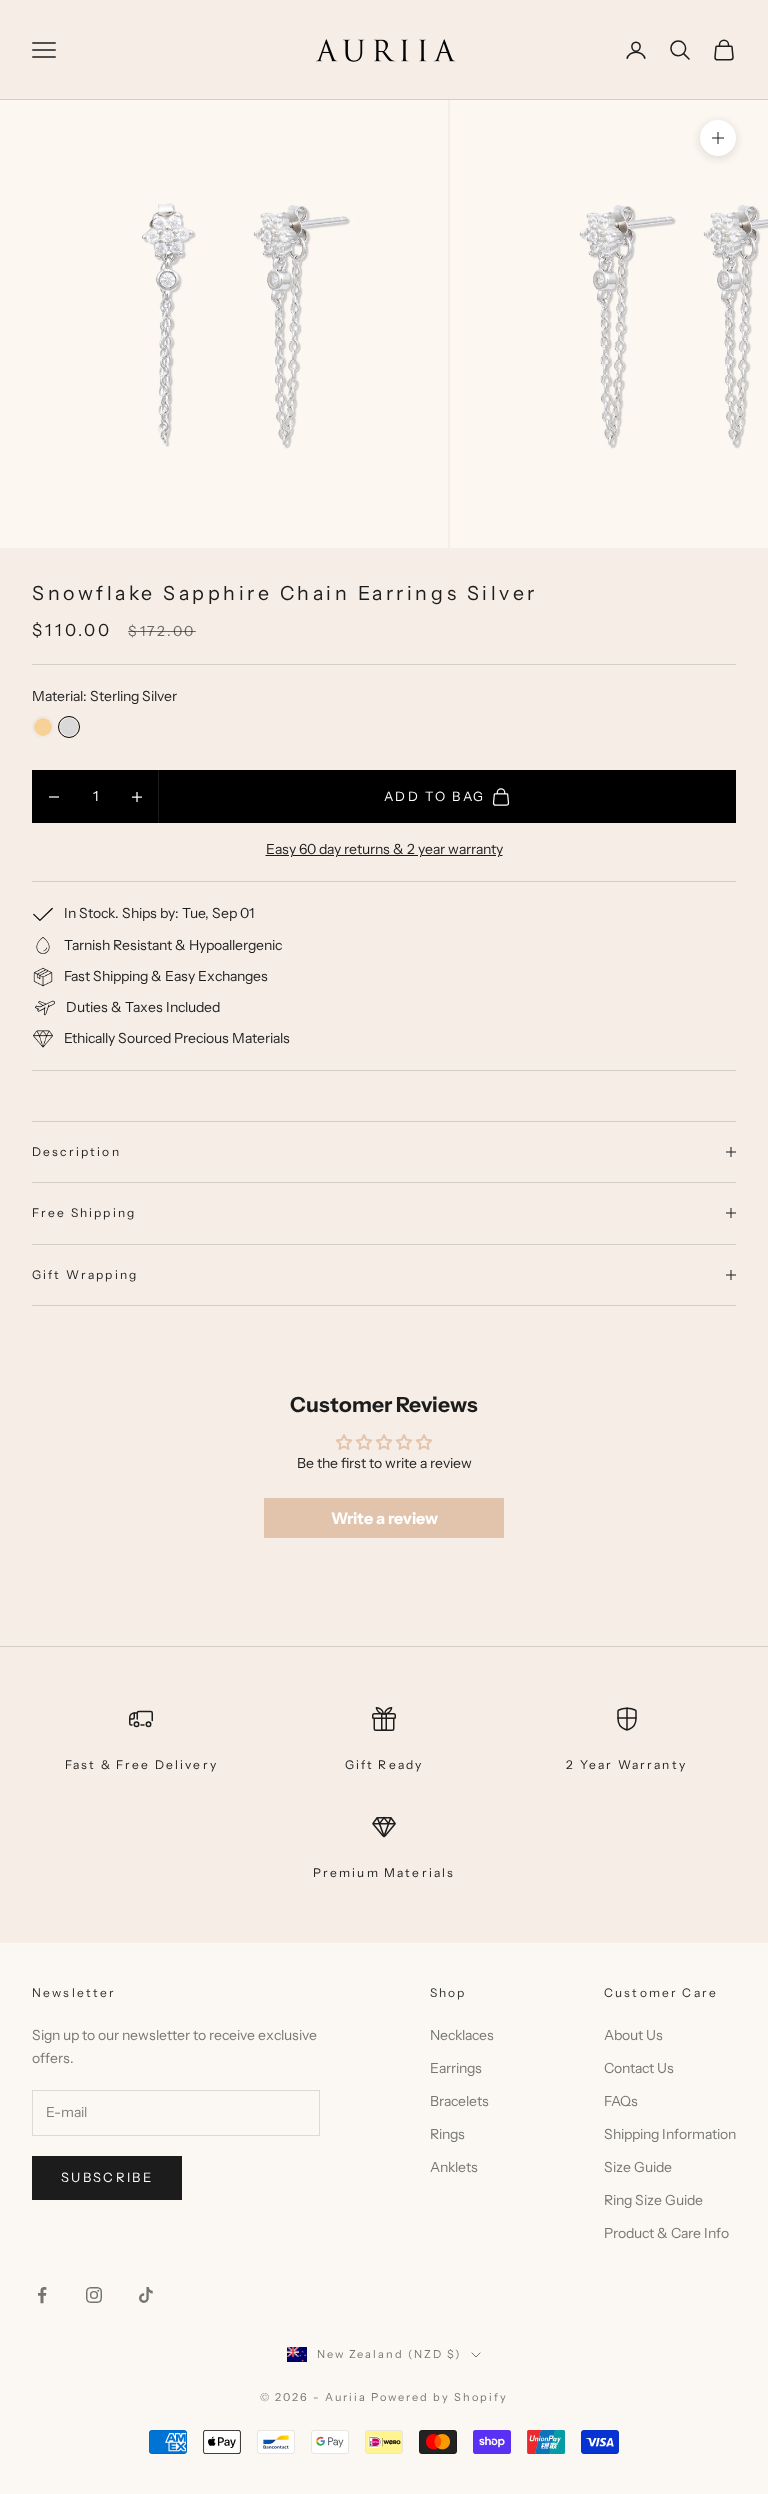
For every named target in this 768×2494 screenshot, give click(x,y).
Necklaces (462, 2035)
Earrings (456, 2068)
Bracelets (459, 2101)
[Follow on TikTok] (146, 2295)
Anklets (454, 2167)
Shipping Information (670, 2134)
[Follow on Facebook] (42, 2295)
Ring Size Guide (653, 2200)
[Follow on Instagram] (94, 2295)
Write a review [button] (384, 1518)
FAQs (621, 2101)
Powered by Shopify (439, 2397)
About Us (633, 2035)
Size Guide (638, 2167)
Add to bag (434, 796)
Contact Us (639, 2068)
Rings (447, 2134)
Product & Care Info (666, 2233)
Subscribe (107, 2177)
